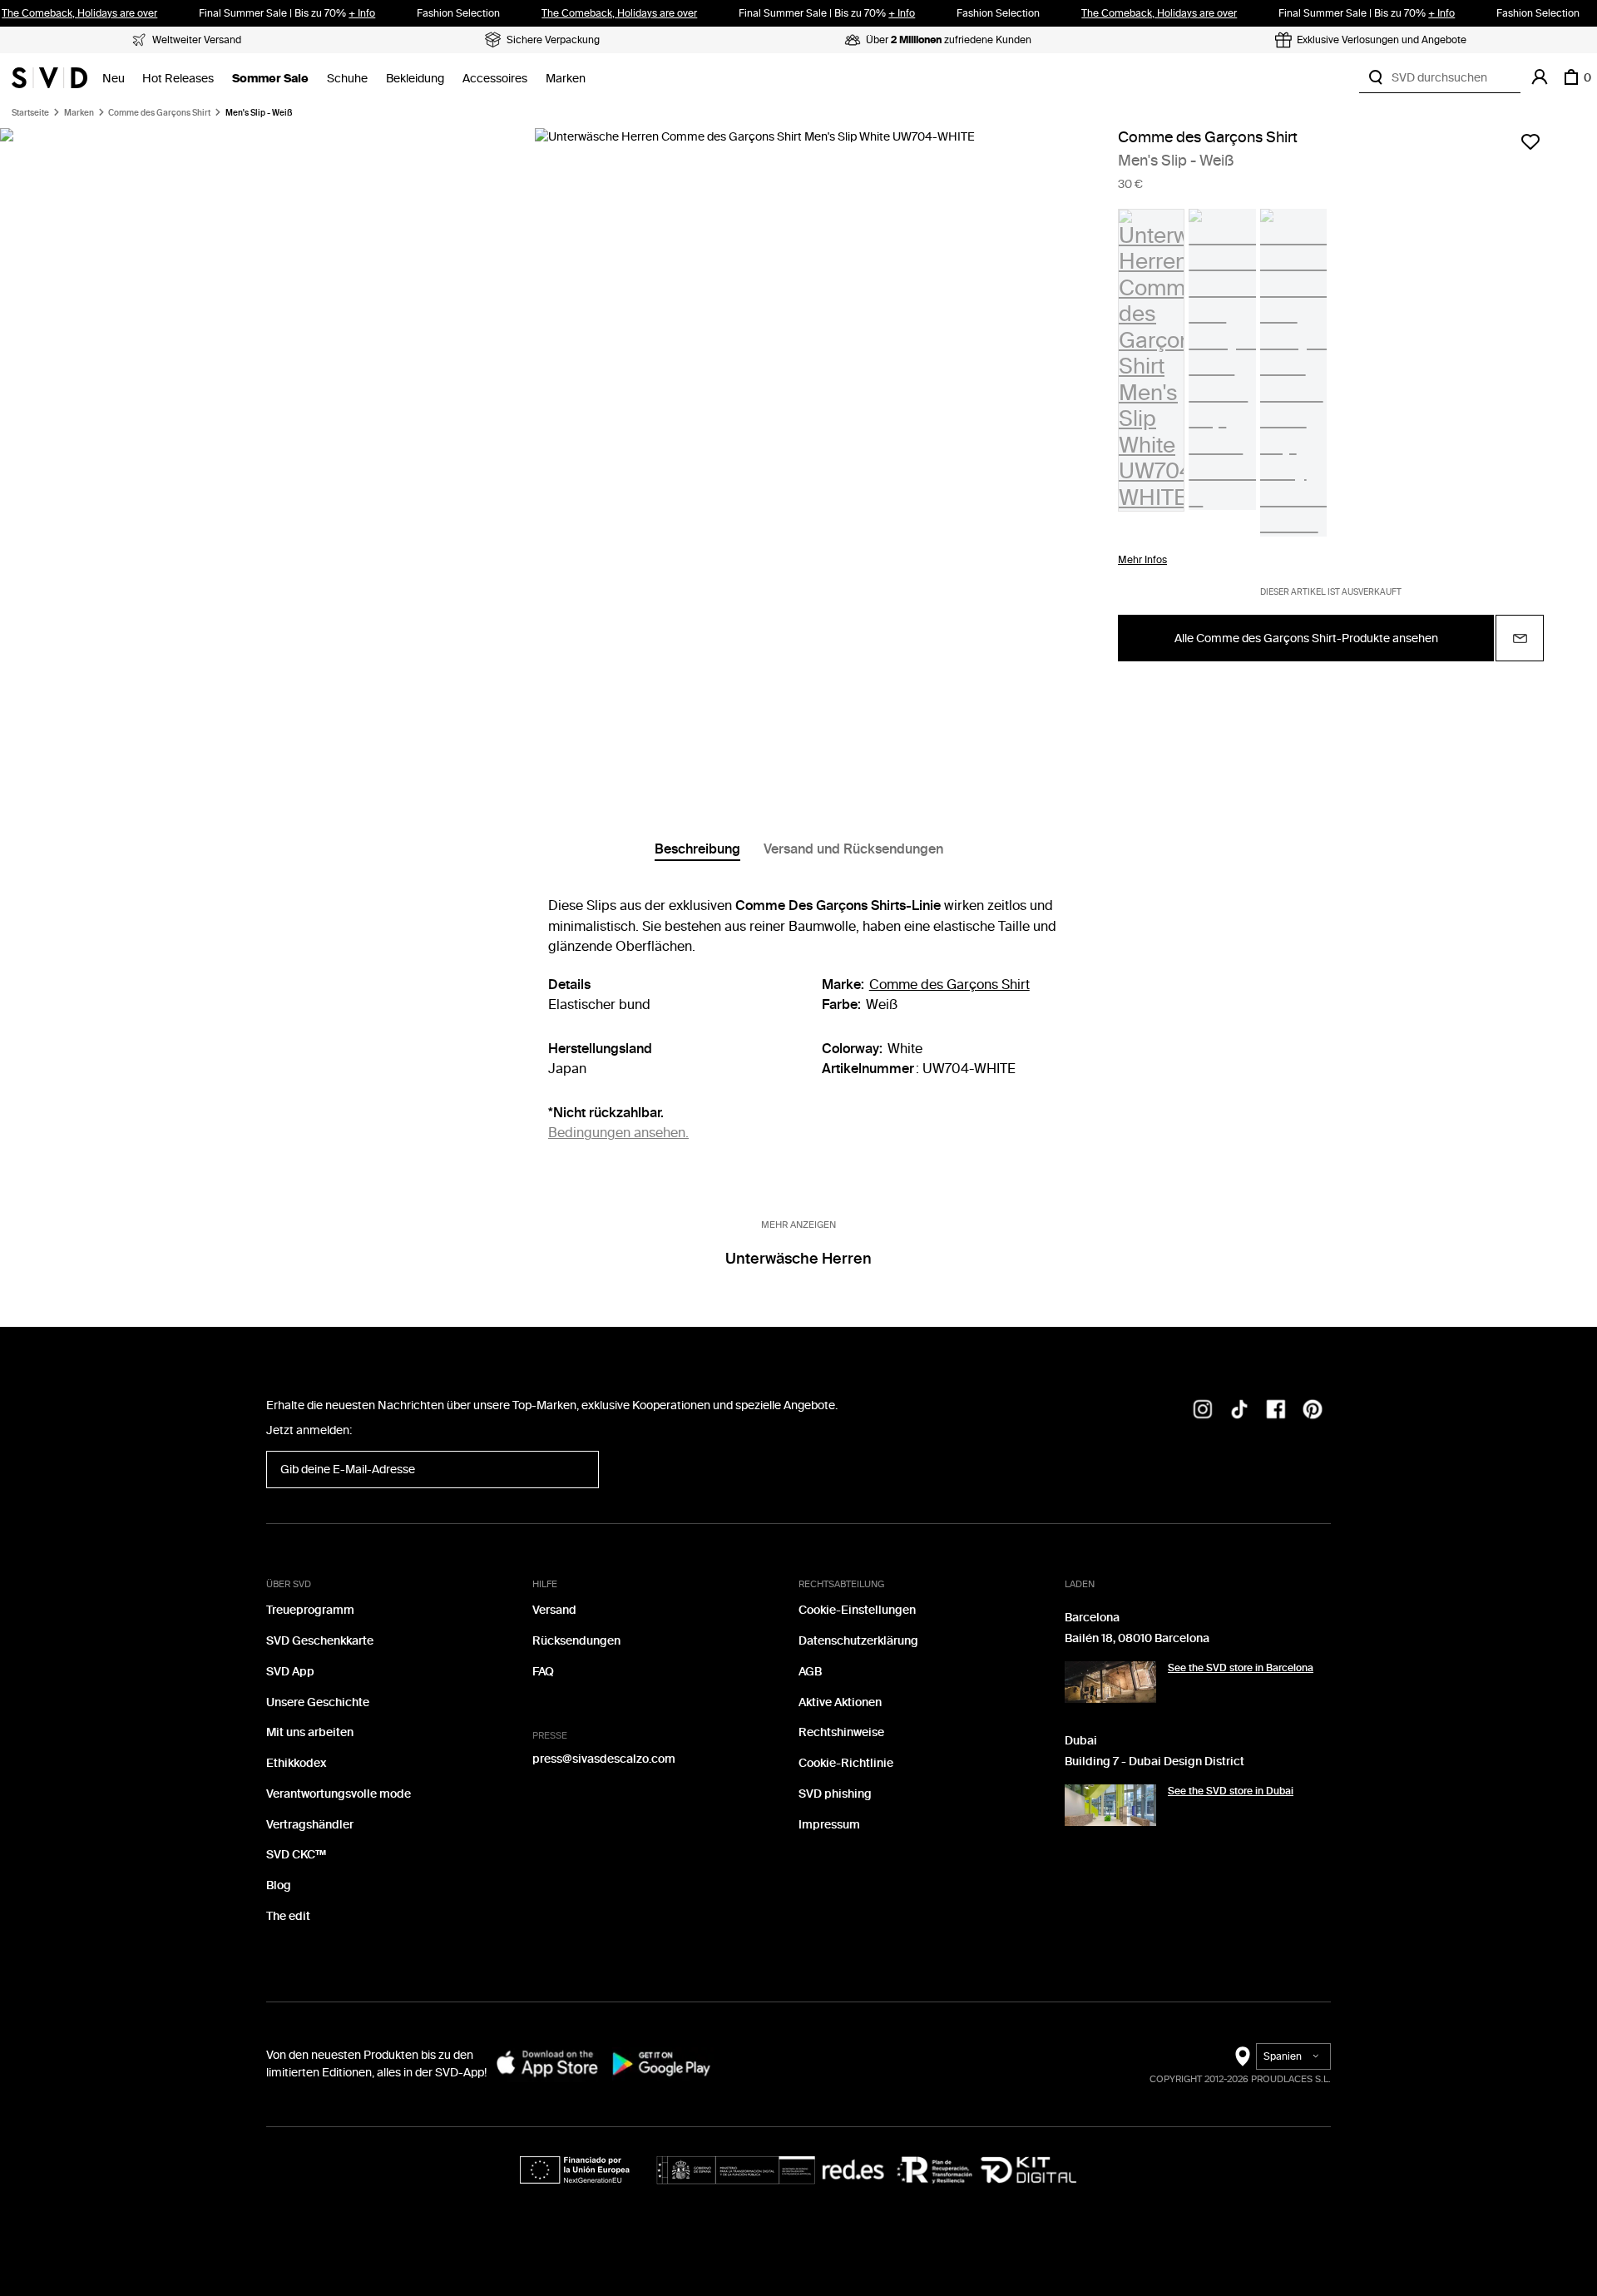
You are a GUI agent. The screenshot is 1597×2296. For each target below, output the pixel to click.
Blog (279, 1885)
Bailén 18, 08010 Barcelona (1137, 1638)
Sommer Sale (270, 79)
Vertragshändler (310, 1825)
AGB (810, 1672)
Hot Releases (178, 79)
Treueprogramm (310, 1610)
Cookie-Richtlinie (846, 1763)
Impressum (829, 1825)
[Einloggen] (1540, 77)
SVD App (290, 1672)
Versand (554, 1610)
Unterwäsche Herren (798, 1259)
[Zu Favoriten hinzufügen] (1530, 141)
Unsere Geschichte (318, 1702)
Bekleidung (415, 79)
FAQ (543, 1672)
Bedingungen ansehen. (618, 1133)
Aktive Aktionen (840, 1702)
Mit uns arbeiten (310, 1732)
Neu (114, 79)
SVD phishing (835, 1794)
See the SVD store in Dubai (1231, 1791)
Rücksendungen (576, 1641)
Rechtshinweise (841, 1732)
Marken (566, 79)
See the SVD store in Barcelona (1241, 1668)
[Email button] (1520, 639)
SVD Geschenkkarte (320, 1641)
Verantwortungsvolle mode (339, 1794)
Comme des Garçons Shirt (159, 113)
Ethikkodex (296, 1763)
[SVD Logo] (49, 77)
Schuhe (347, 79)
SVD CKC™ (296, 1855)
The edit (288, 1916)
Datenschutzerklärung (858, 1641)
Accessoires (495, 79)
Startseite (30, 113)
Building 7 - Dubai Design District (1154, 1762)
